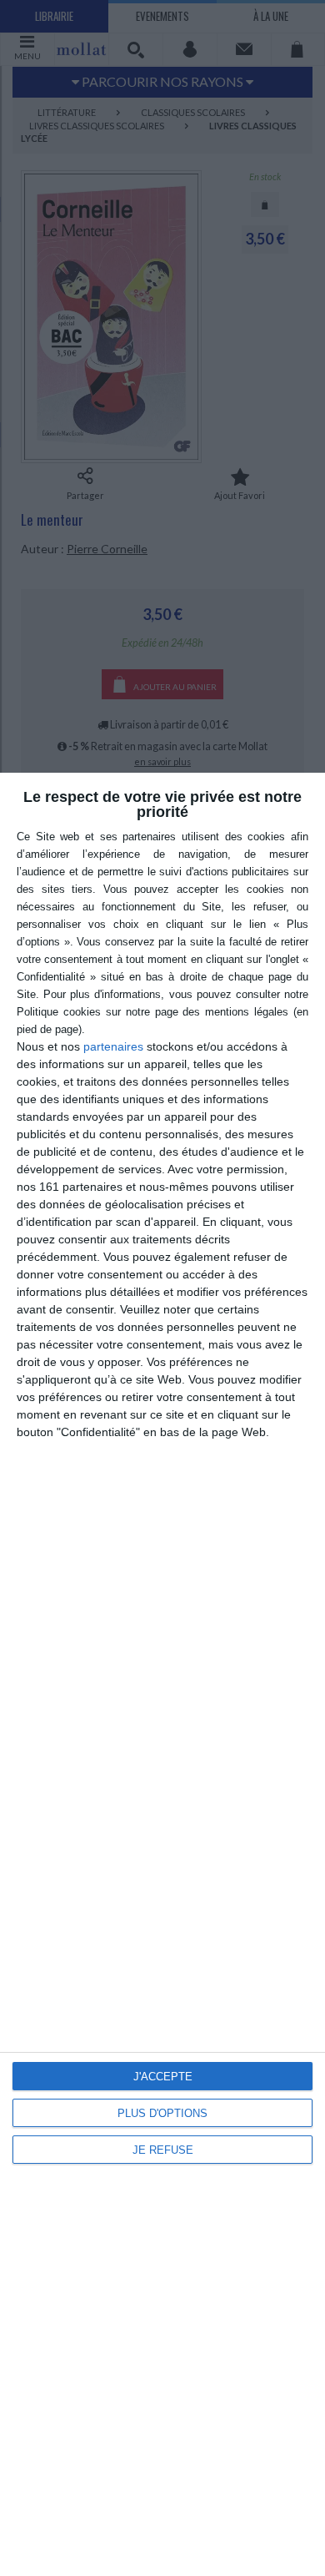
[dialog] (162, 1674)
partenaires (113, 1046)
